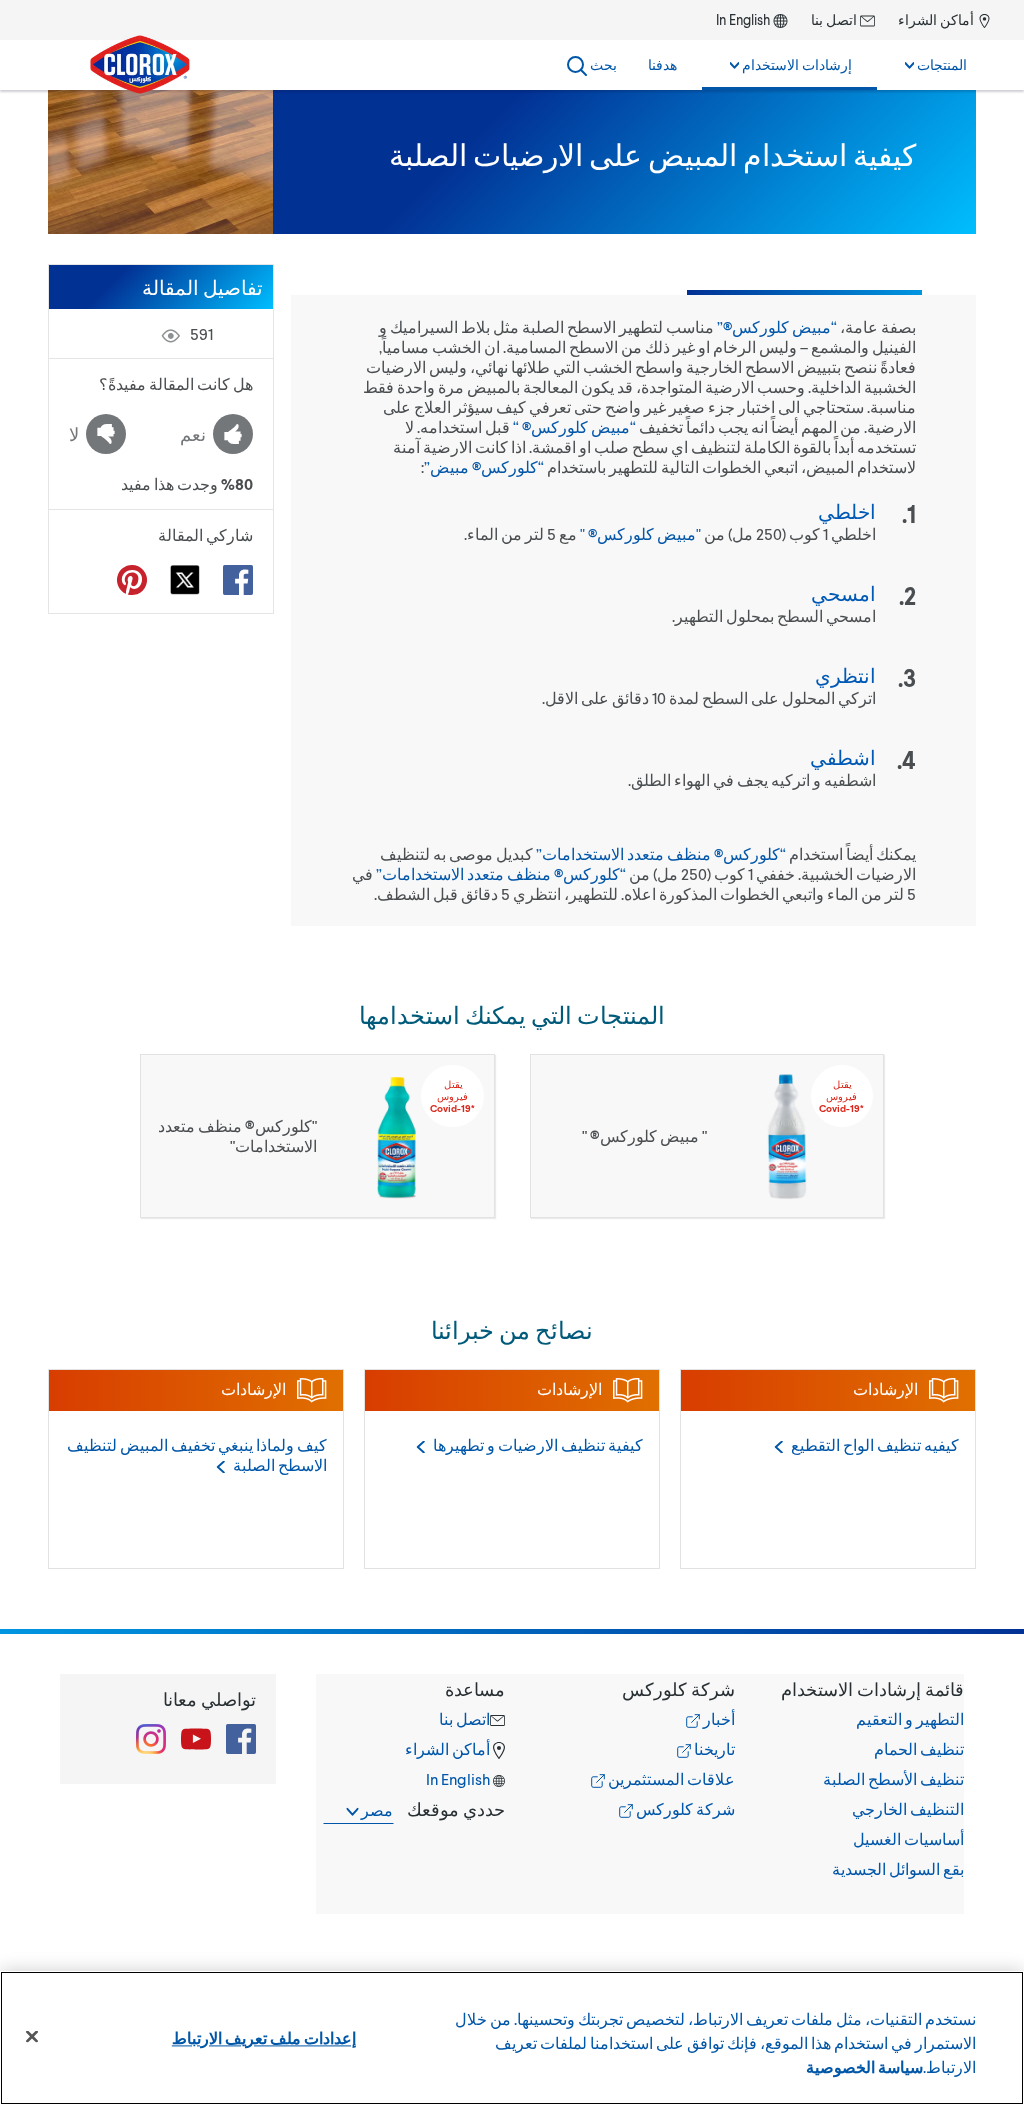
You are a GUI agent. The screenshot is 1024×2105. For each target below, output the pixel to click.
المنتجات (940, 64)
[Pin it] (132, 580)
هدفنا (662, 64)
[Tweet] (185, 580)
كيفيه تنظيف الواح (875, 1444)
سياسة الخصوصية (864, 2066)
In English (743, 19)
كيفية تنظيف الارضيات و (538, 1444)
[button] (869, 1689)
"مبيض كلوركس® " (640, 533)
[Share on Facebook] (238, 580)
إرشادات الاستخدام (795, 64)
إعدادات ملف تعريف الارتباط (264, 2037)
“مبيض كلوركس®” (777, 326)
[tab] (869, 1779)
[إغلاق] (32, 2037)
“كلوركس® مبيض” (484, 466)
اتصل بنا (835, 19)
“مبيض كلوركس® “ (574, 426)
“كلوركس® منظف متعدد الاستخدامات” (661, 853)
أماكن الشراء (937, 19)
